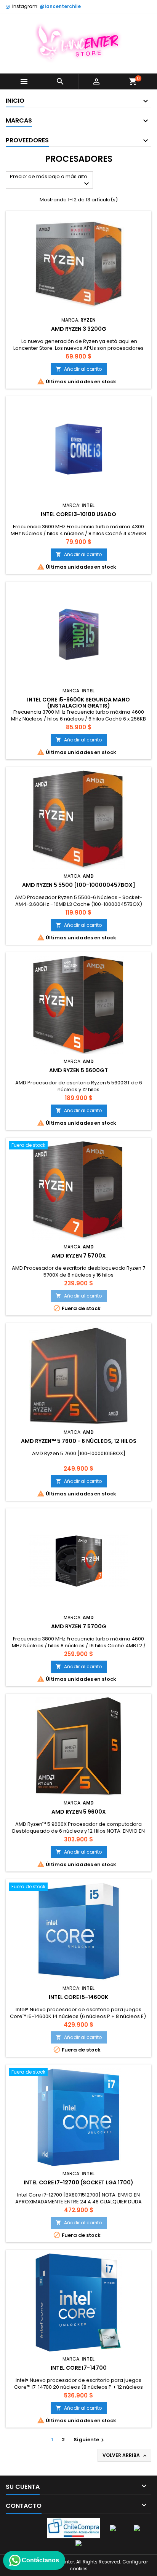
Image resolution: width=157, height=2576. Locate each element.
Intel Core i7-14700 (79, 2368)
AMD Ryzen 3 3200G (79, 329)
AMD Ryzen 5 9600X (79, 1812)
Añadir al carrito (79, 369)
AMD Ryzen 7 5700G (79, 1626)
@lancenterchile (60, 6)
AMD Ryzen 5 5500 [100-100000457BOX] (79, 885)
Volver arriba (125, 2455)
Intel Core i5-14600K (78, 1997)
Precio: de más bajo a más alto (50, 181)
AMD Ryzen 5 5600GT (78, 1070)
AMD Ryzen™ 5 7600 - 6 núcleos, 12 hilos (79, 1441)
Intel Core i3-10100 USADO (78, 514)
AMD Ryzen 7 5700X (79, 1256)
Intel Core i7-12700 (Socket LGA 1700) (78, 2182)
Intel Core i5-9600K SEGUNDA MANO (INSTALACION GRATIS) (78, 703)
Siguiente (90, 2440)
